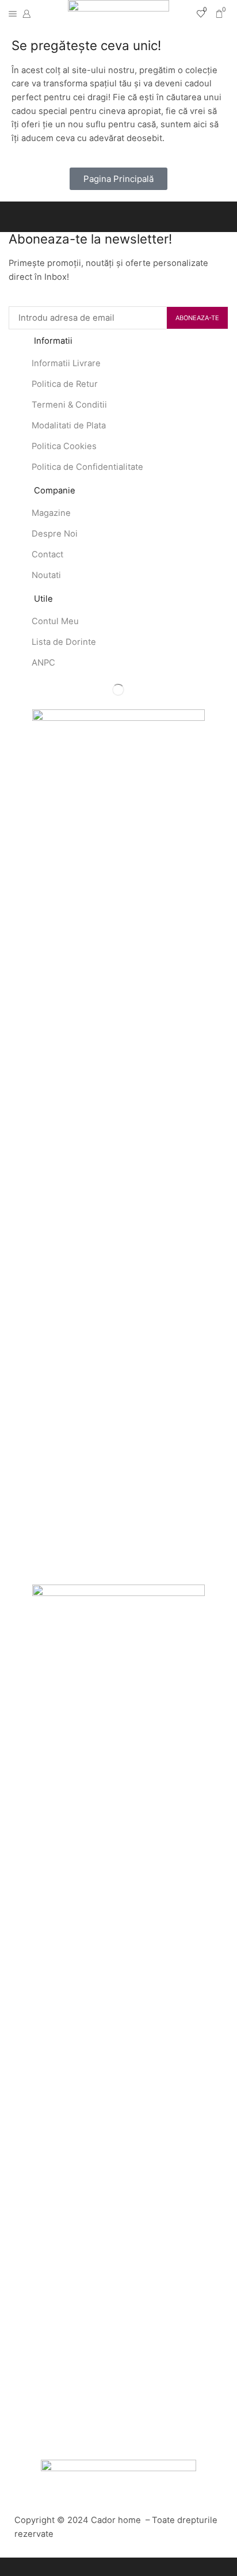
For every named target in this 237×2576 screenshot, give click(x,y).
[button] (118, 179)
